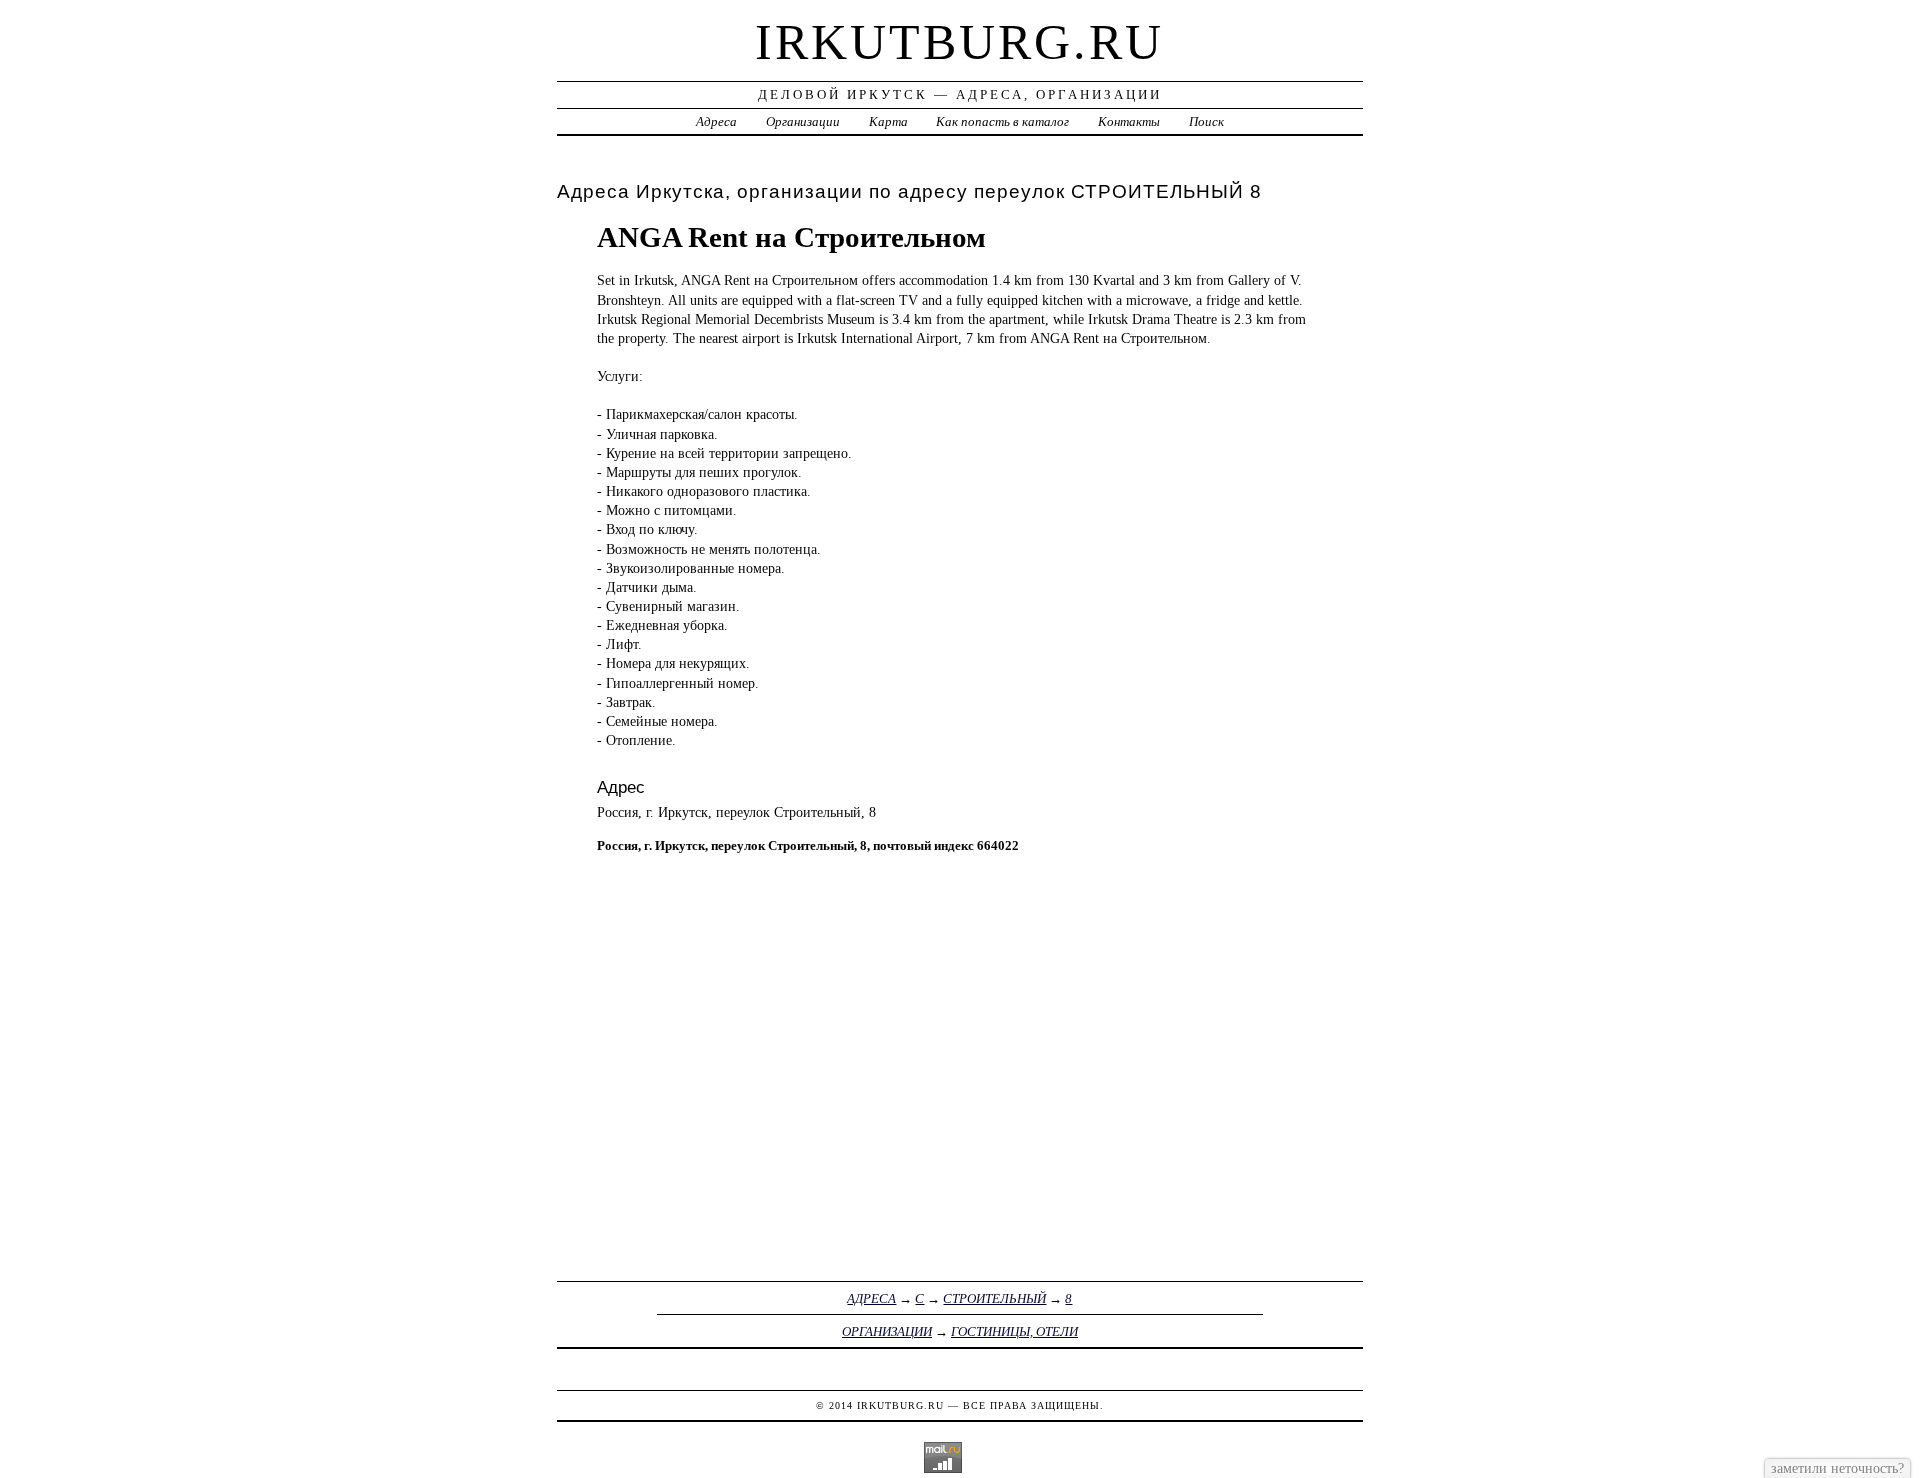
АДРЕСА (871, 1298)
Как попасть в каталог (1002, 121)
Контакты (1129, 121)
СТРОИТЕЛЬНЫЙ (994, 1298)
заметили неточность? (1837, 1468)
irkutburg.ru (959, 42)
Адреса (716, 121)
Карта (888, 121)
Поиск (1206, 121)
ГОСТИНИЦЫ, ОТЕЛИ (1014, 1331)
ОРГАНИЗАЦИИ (887, 1331)
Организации (803, 121)
